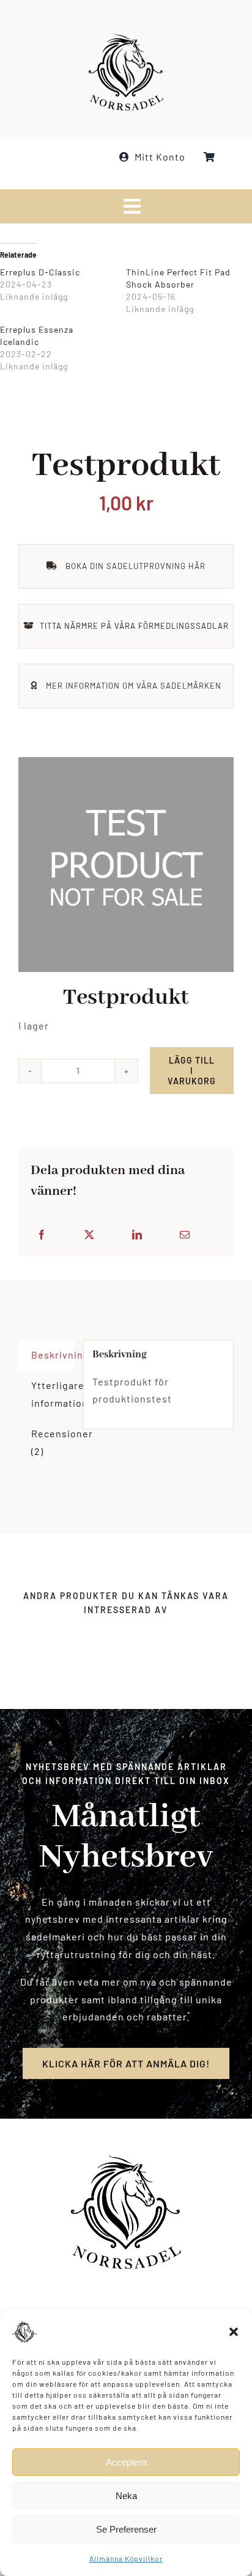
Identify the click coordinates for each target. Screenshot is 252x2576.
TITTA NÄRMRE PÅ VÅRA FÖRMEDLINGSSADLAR (134, 626)
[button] (234, 2332)
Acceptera (126, 2462)
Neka (126, 2496)
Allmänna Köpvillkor (126, 2558)
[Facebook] (42, 1235)
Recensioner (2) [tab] (53, 1442)
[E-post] (185, 1235)
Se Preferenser (126, 2529)
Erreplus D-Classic (40, 272)
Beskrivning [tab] (53, 1355)
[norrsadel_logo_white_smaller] (126, 38)
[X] (90, 1235)
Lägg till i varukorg (192, 1071)
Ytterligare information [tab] (53, 1394)
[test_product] (126, 865)
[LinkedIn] (137, 1235)
